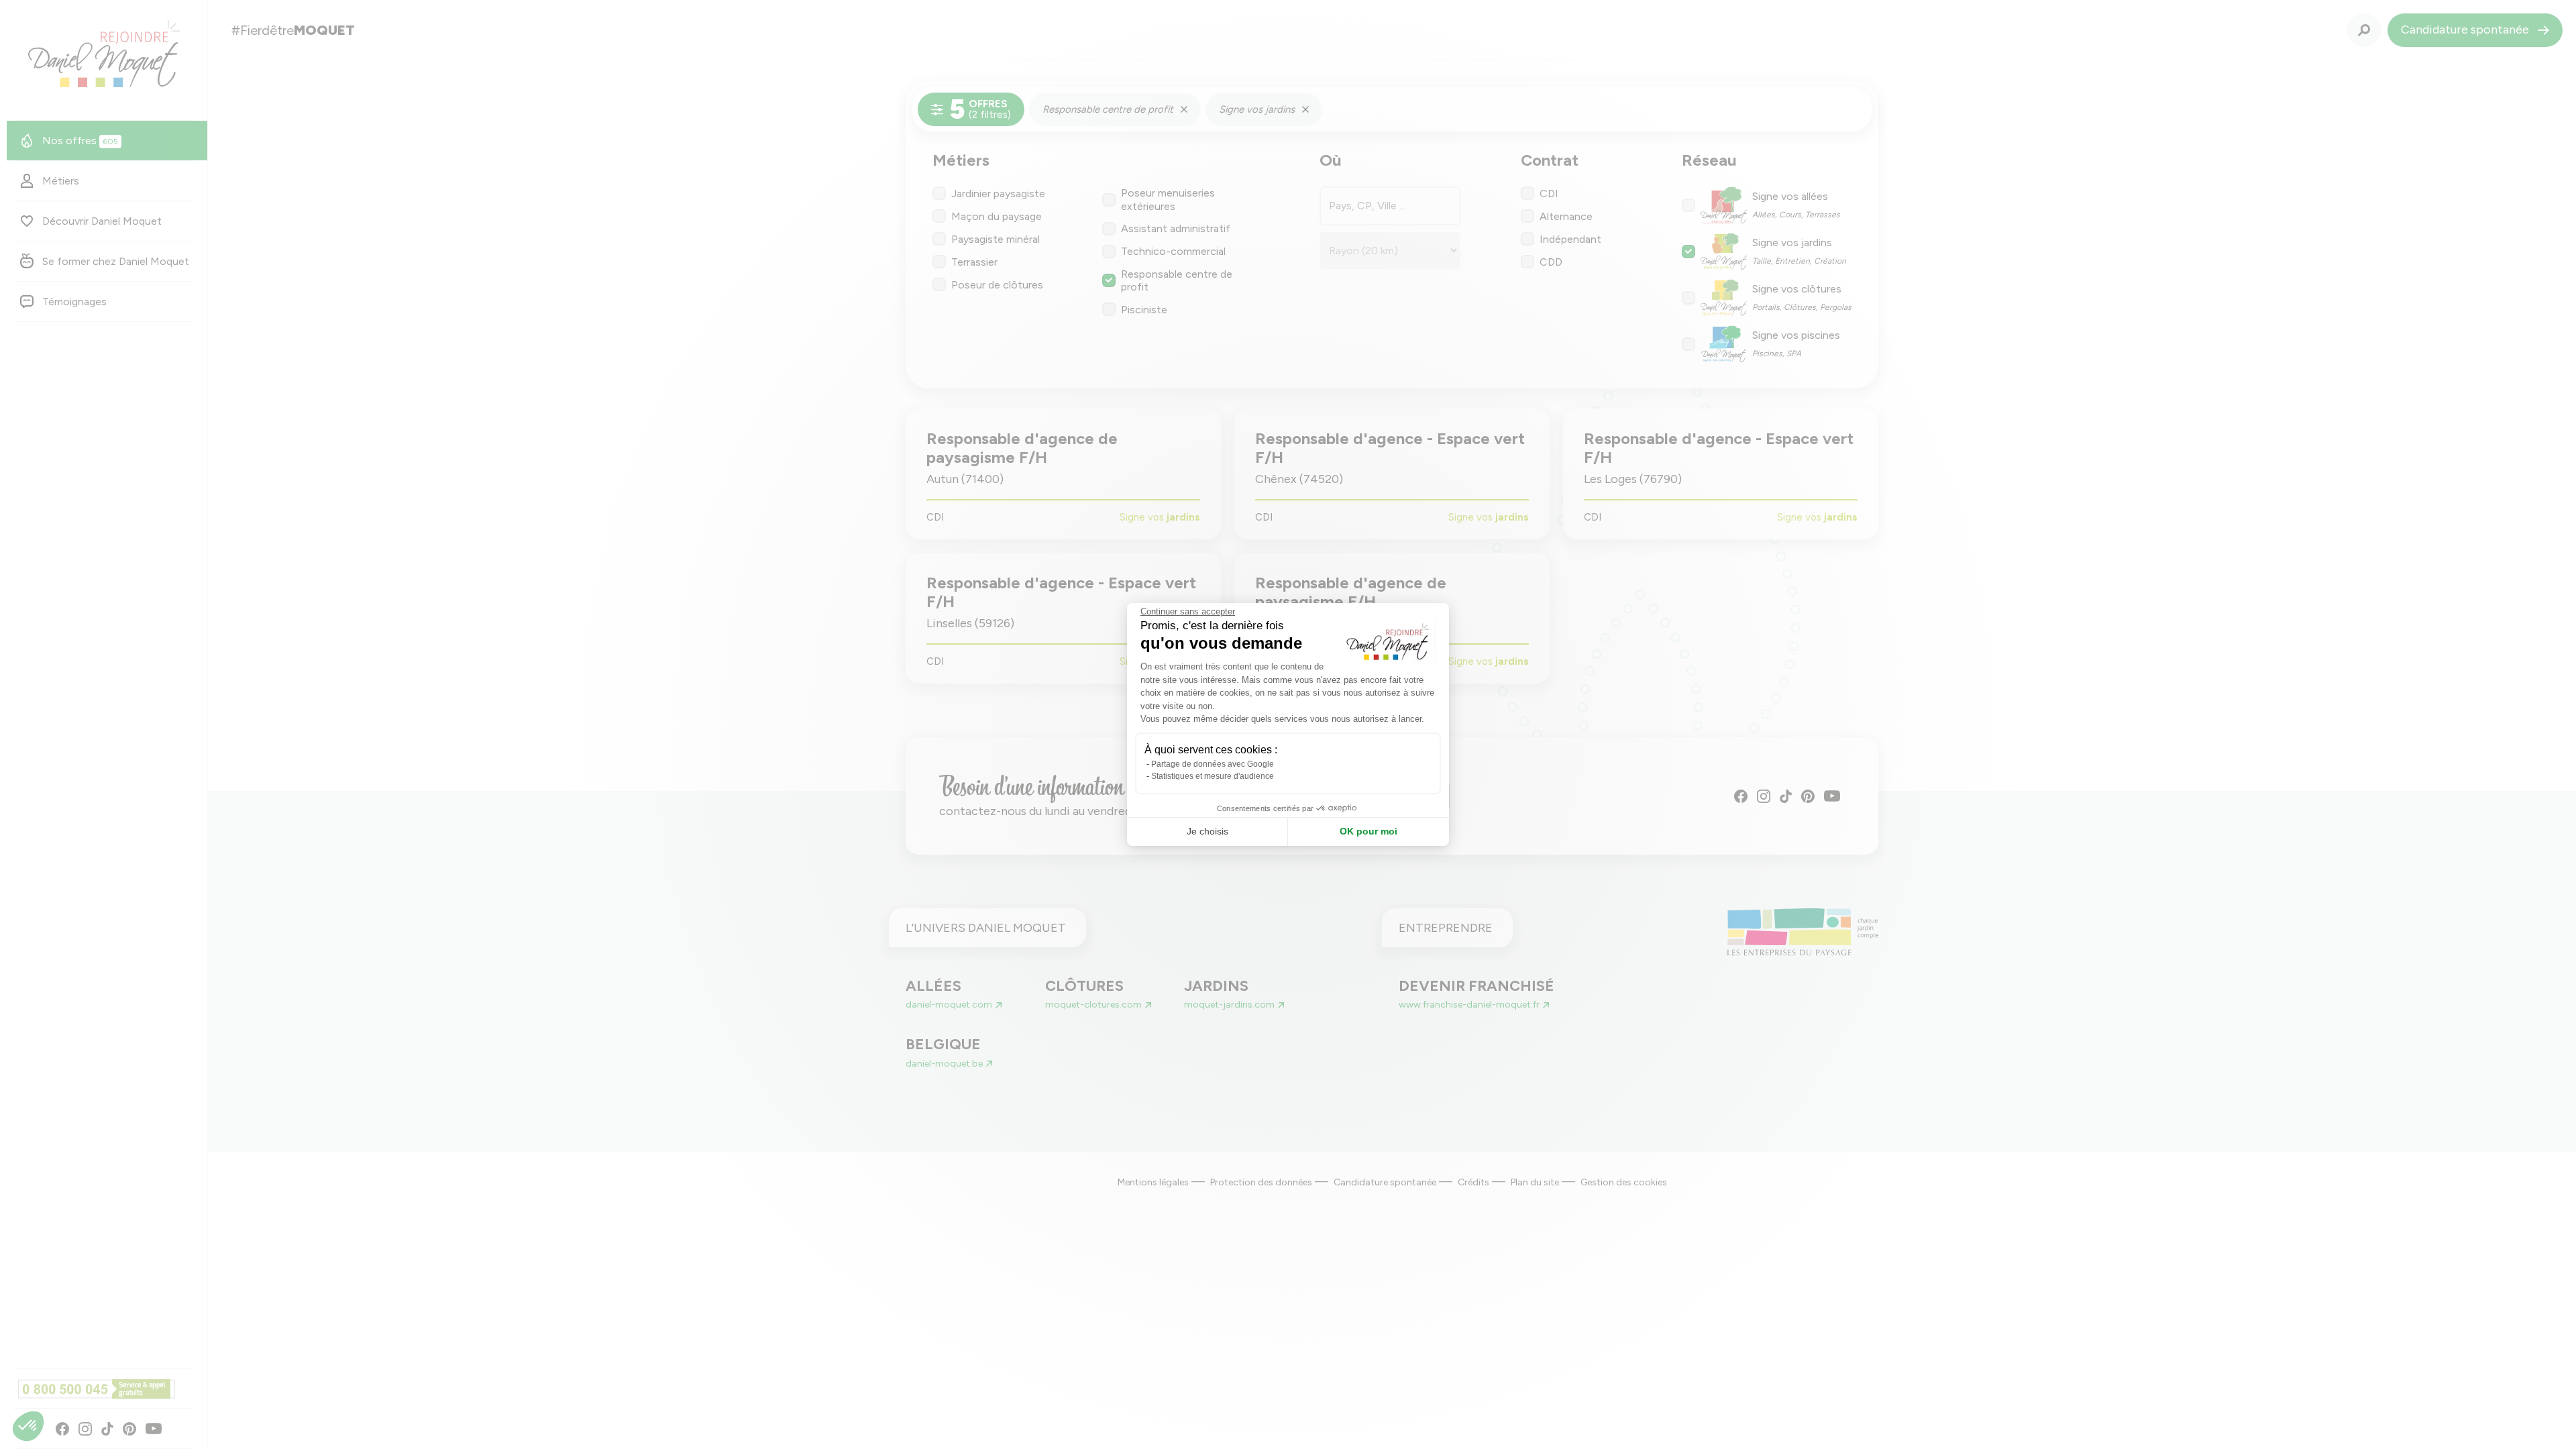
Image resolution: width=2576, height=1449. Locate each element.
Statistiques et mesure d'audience (1213, 776)
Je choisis (1207, 831)
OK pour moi (1368, 831)
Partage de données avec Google (1213, 764)
